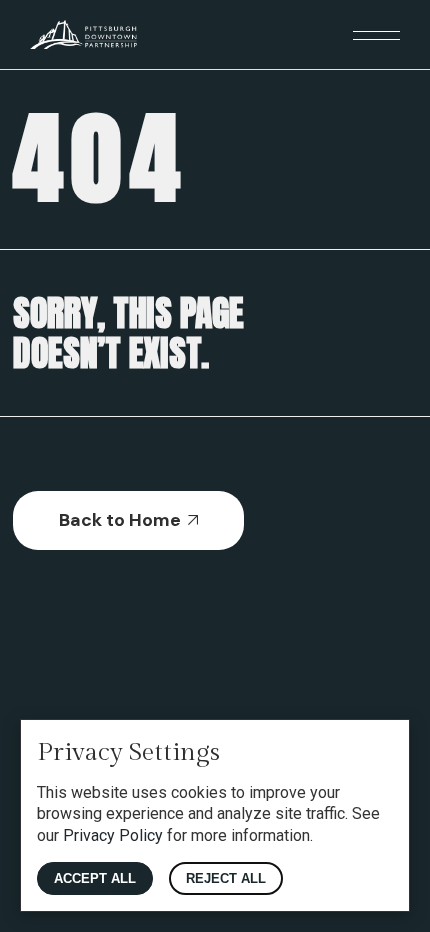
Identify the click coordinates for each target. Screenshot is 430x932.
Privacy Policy (113, 835)
